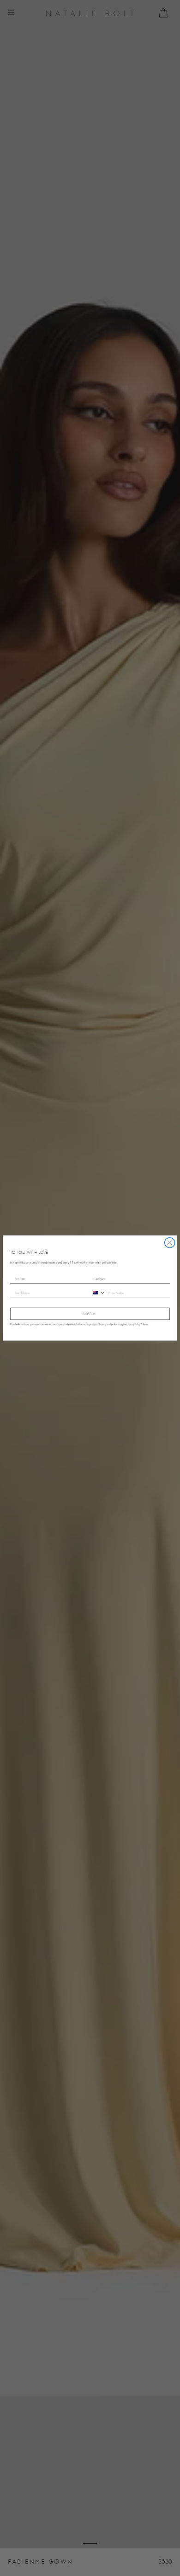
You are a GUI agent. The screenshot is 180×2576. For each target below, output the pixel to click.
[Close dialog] (170, 1243)
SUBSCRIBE (90, 1314)
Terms (145, 1325)
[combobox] (98, 1293)
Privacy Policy (134, 1325)
